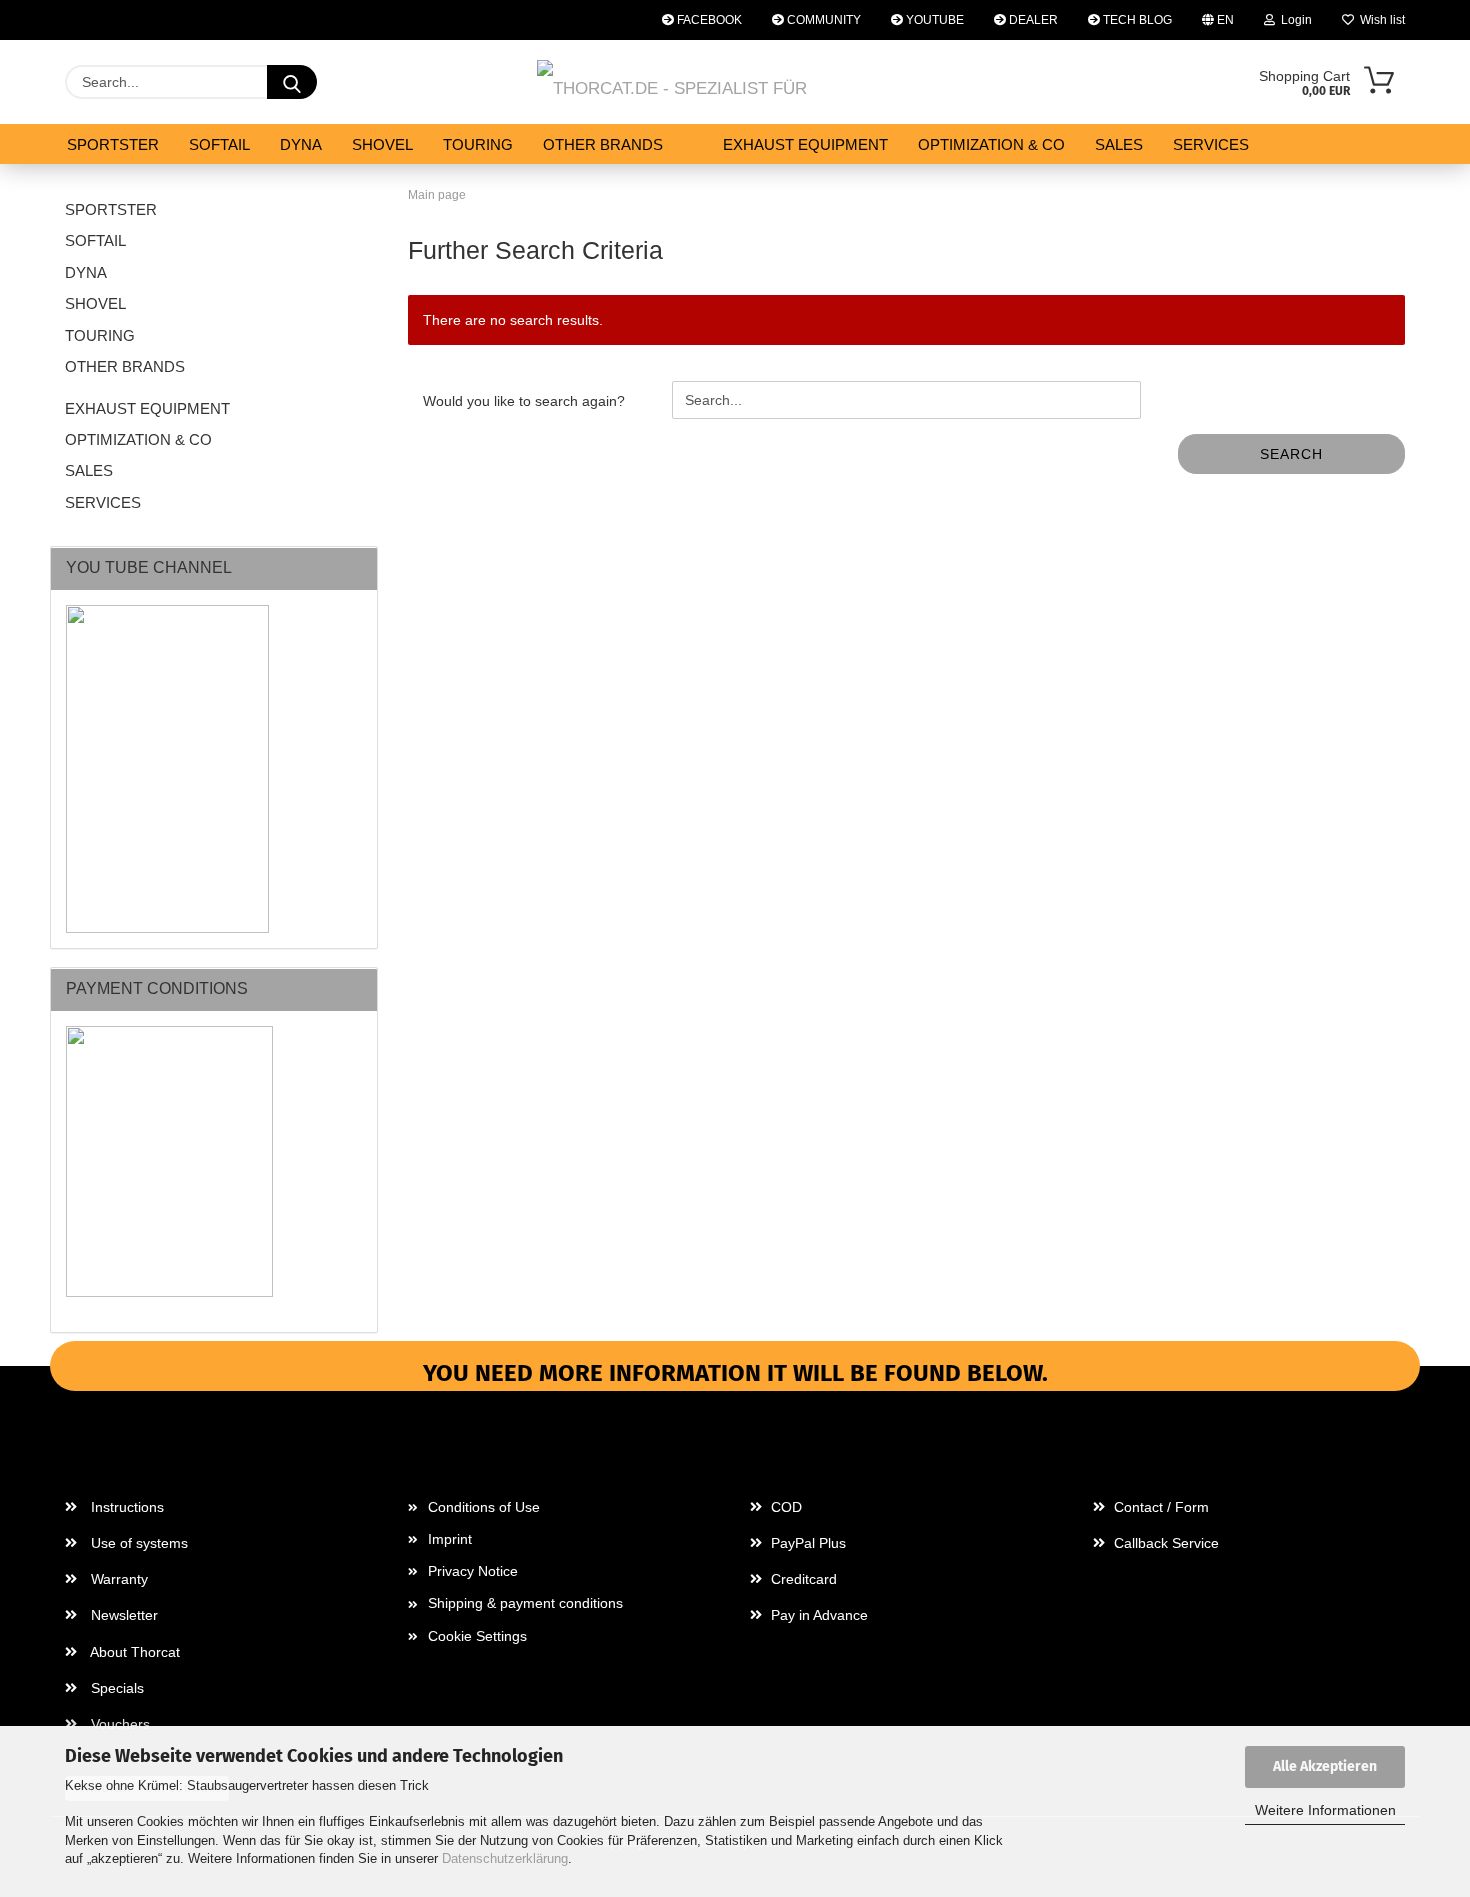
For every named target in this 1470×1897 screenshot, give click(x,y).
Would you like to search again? (524, 401)
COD (784, 1507)
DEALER (1032, 20)
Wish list (1379, 20)
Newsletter (122, 1615)
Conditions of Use (484, 1507)
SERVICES (1211, 144)
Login (1293, 20)
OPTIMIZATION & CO (991, 144)
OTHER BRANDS (603, 144)
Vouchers (118, 1724)
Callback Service (1164, 1543)
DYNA (301, 144)
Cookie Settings (477, 1636)
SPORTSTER (113, 144)
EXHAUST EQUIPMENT (805, 144)
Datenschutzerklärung (505, 1858)
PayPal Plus (806, 1543)
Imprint (450, 1539)
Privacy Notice (473, 1571)
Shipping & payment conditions (525, 1603)
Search (1291, 454)
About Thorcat (133, 1652)
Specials (115, 1688)
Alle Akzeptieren (1325, 1766)
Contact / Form (1159, 1507)
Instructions (125, 1507)
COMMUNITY (822, 20)
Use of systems (137, 1543)
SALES (1119, 144)
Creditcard (802, 1579)
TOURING (478, 144)
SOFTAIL (219, 144)
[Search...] (292, 82)
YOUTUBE (933, 20)
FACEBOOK (708, 20)
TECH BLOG (1136, 20)
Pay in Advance (817, 1615)
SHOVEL (382, 144)
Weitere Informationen (1325, 1810)
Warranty (117, 1579)
